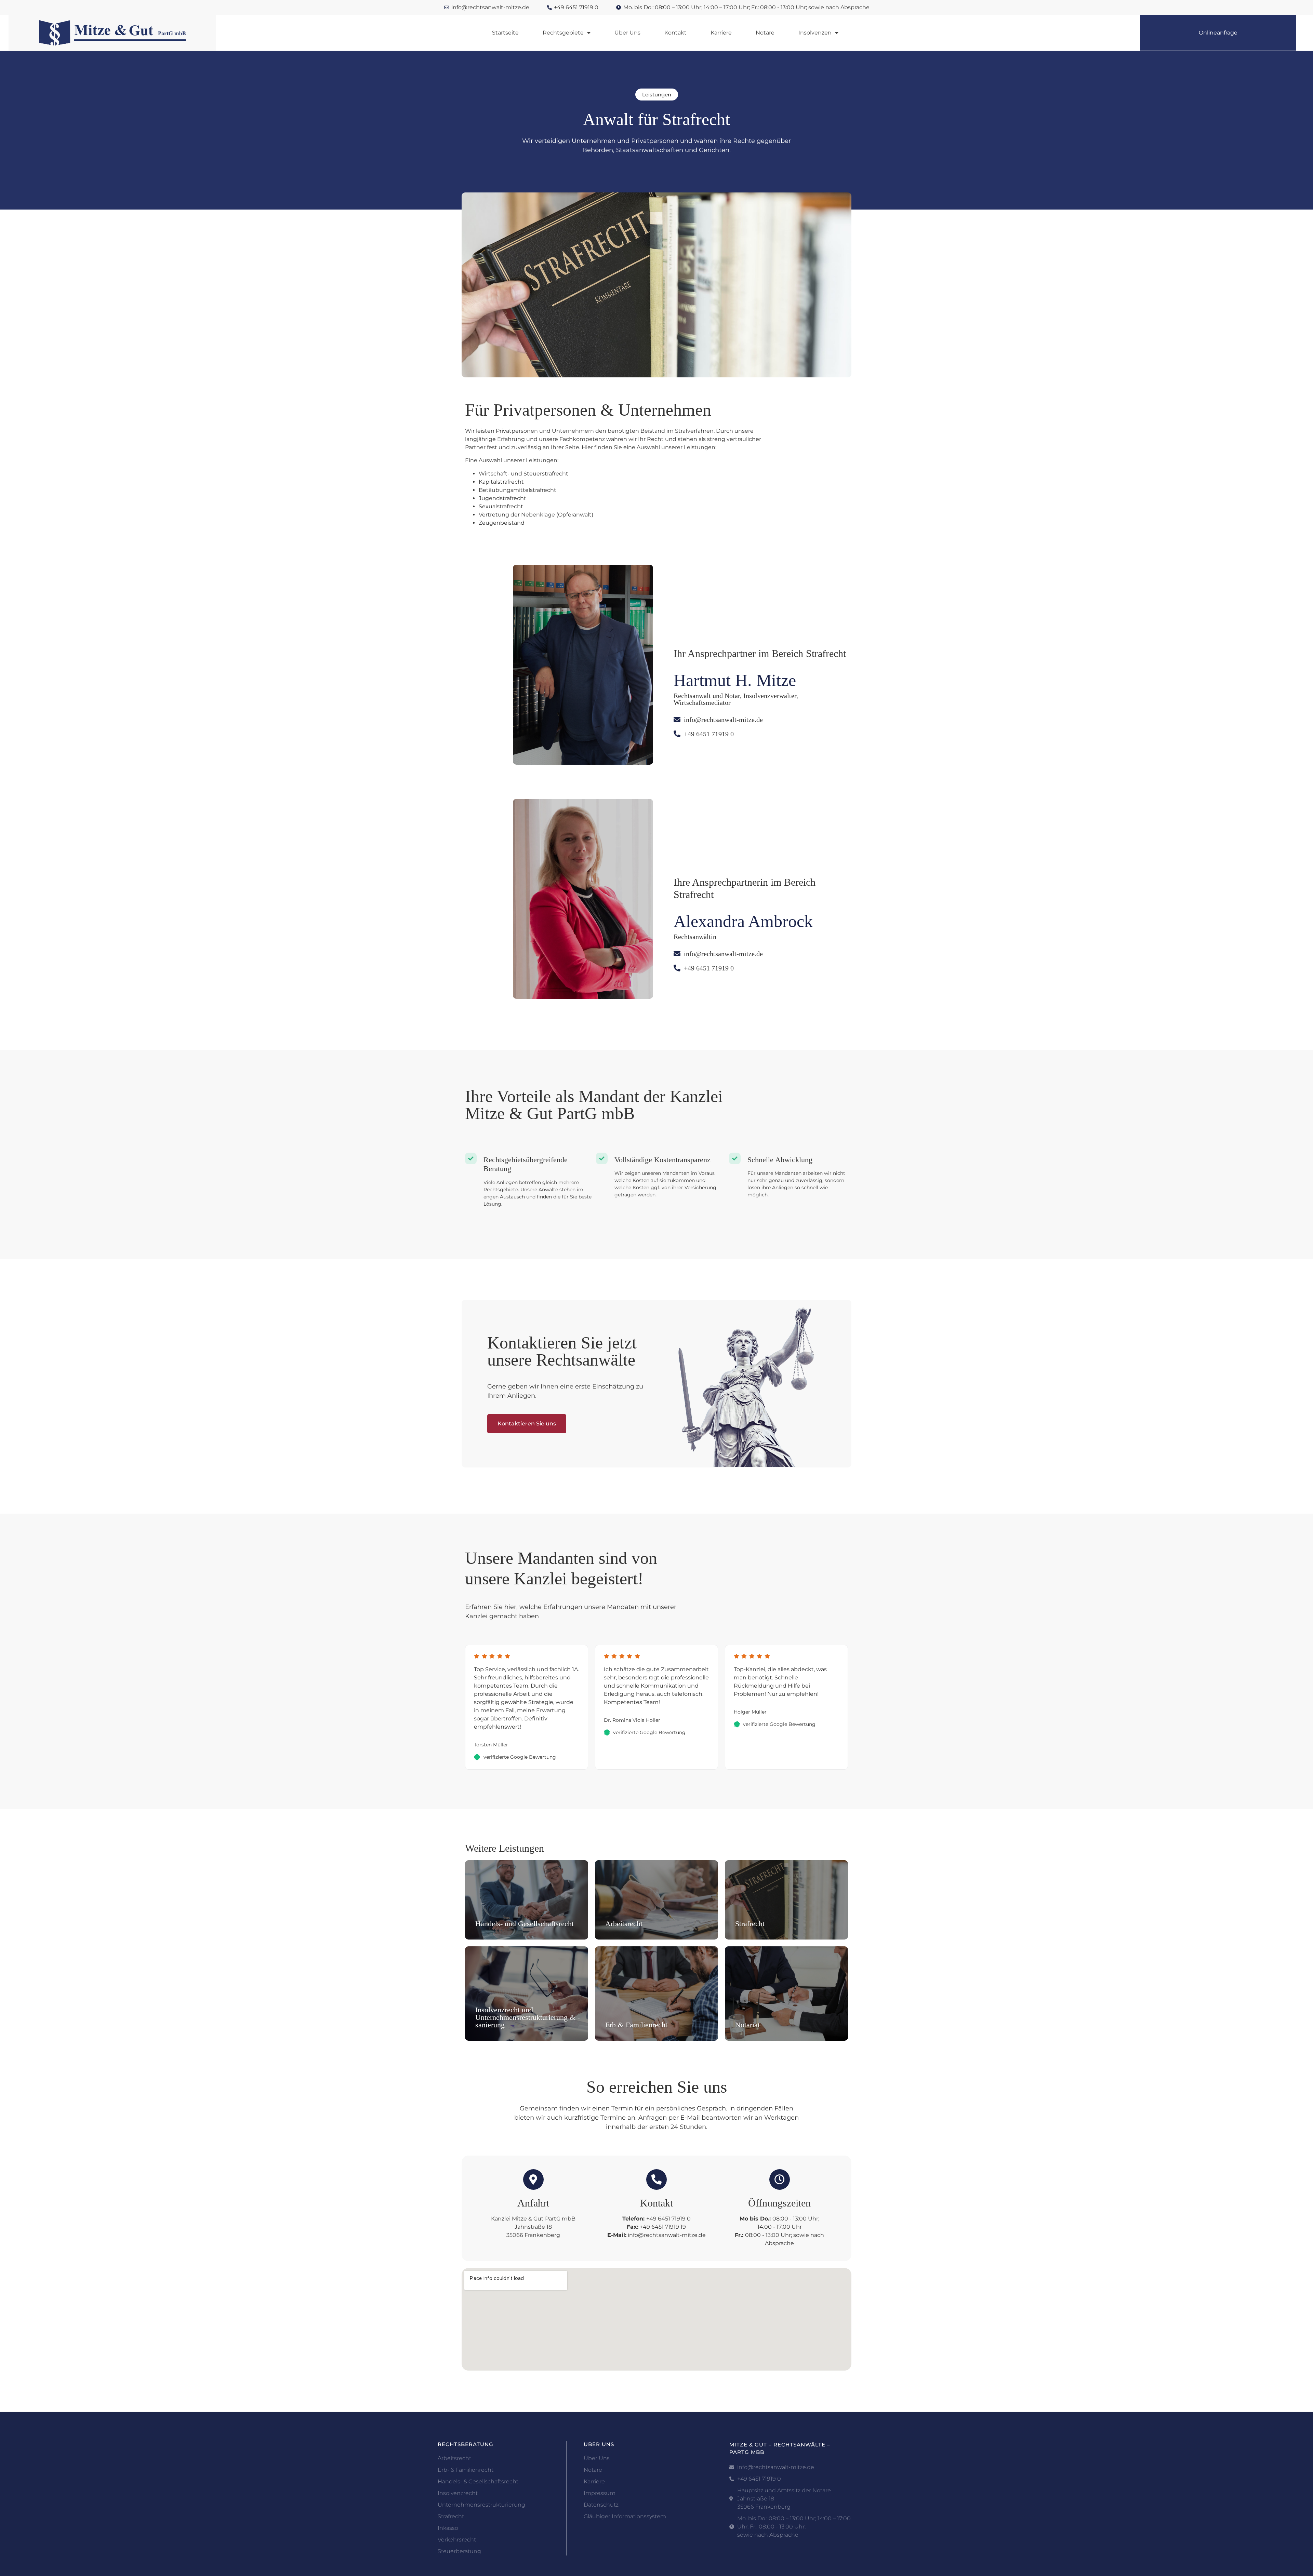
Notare (765, 33)
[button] (657, 95)
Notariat (747, 2025)
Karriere (721, 33)
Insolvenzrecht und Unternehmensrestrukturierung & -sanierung (528, 2017)
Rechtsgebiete (563, 33)
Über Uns (627, 33)
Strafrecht (750, 1924)
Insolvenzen (815, 33)
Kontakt (675, 33)
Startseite (505, 33)
